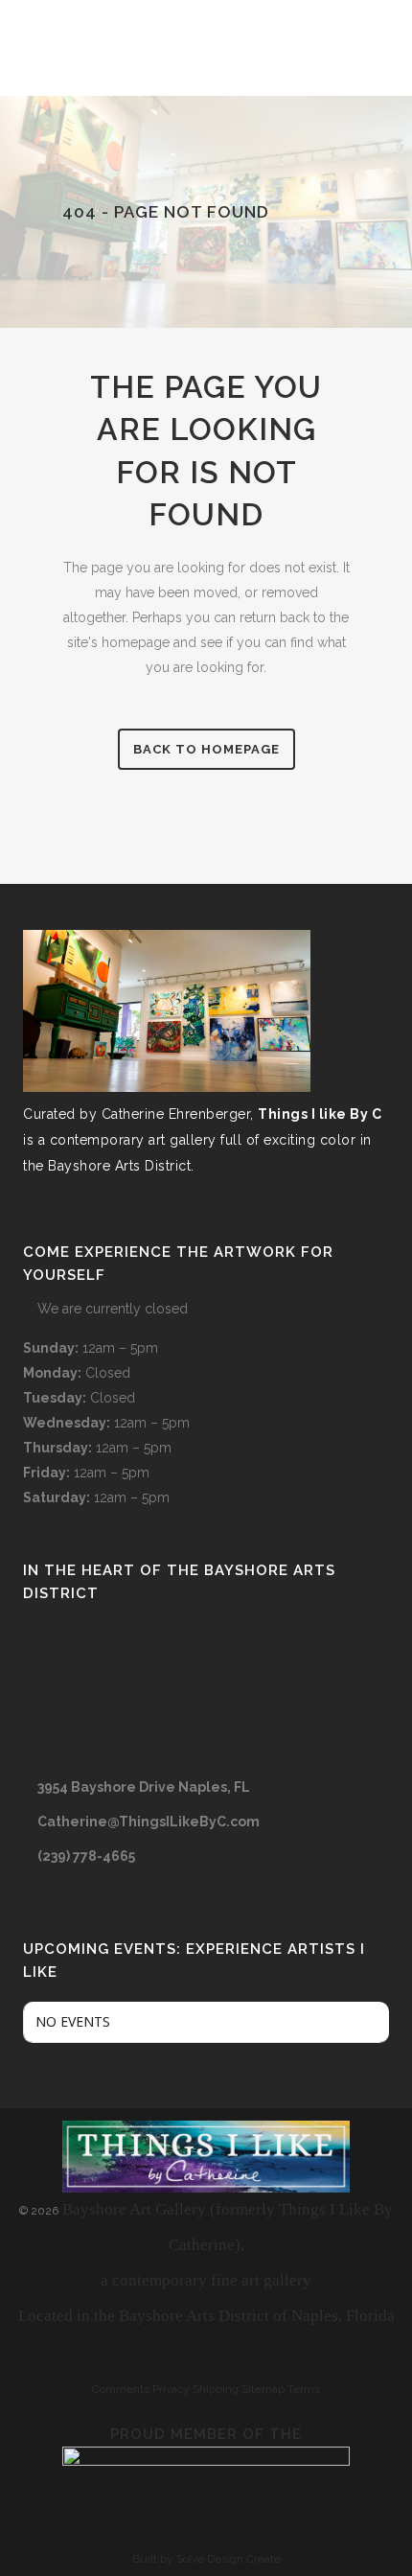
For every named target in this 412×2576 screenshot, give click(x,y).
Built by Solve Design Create (206, 2559)
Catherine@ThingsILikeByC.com (149, 1822)
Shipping (216, 2389)
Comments (121, 2389)
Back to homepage (206, 749)
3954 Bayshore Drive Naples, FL (144, 1787)
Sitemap (263, 2389)
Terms (304, 2389)
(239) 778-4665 (86, 1856)
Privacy (171, 2389)
